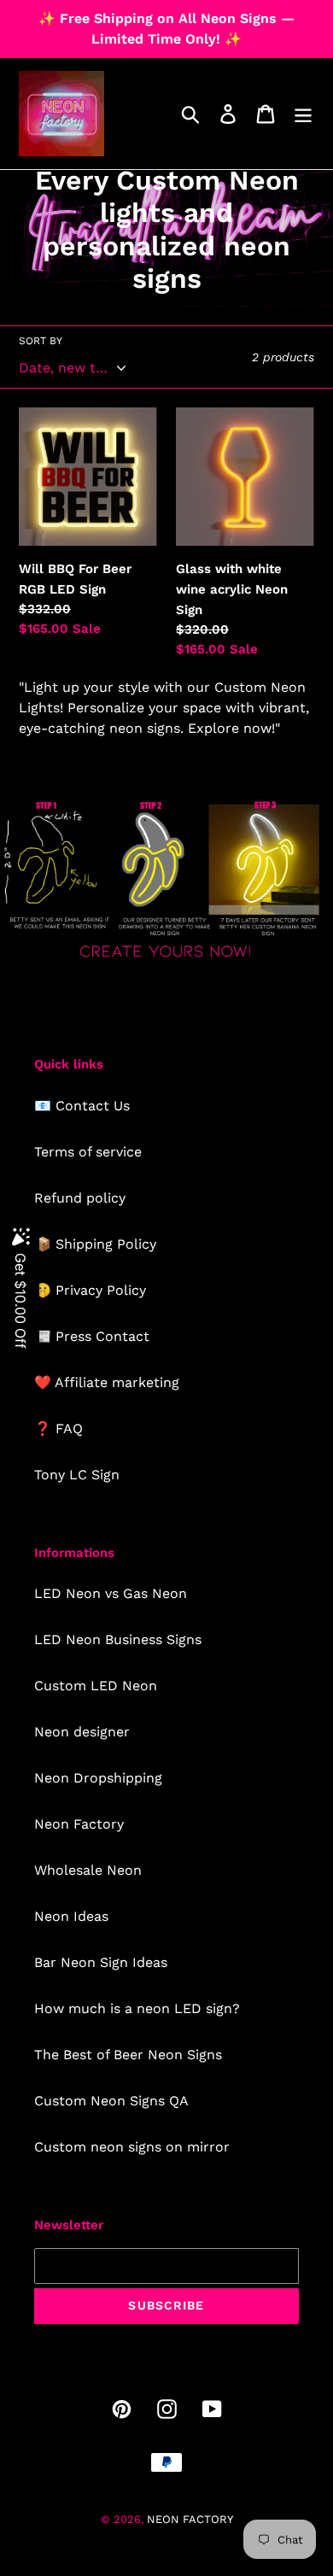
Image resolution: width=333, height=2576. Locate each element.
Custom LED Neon (96, 1686)
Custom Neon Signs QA (111, 2101)
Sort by (41, 341)
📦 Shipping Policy (95, 1244)
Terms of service (88, 1152)
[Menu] (303, 114)
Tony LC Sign (77, 1475)
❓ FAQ (58, 1429)
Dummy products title (144, 14)
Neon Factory (79, 1824)
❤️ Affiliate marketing (107, 1382)
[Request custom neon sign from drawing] (166, 960)
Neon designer (82, 1732)
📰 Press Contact (92, 1336)
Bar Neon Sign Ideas (101, 1962)
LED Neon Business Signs (118, 1639)
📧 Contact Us (82, 1106)
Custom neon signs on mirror (132, 2147)
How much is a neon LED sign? (137, 2008)
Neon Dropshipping (98, 1778)
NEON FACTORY (190, 2519)
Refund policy (80, 1198)
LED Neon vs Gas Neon (111, 1593)
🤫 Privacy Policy (90, 1290)
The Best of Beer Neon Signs (128, 2055)
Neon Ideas (71, 1916)
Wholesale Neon (88, 1870)
